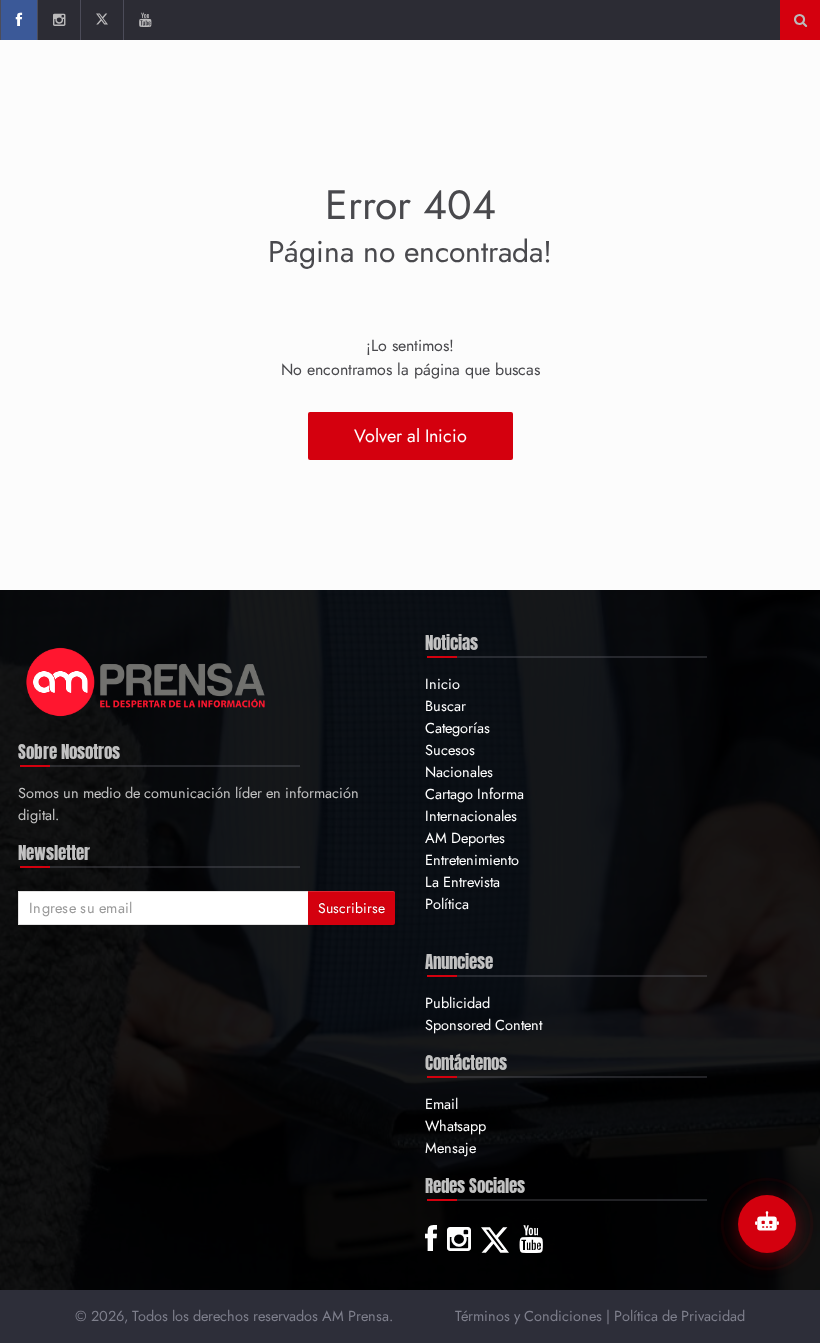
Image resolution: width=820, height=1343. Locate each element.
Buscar (445, 705)
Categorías (457, 727)
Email (441, 1103)
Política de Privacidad (679, 1315)
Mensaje (450, 1147)
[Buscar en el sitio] (800, 20)
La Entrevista (462, 881)
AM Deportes (465, 837)
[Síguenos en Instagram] (58, 20)
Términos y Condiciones (528, 1315)
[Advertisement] (441, 105)
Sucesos (450, 749)
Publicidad (457, 1002)
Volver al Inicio (410, 436)
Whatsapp (455, 1125)
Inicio (442, 683)
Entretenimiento (472, 859)
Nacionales (459, 771)
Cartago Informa (474, 793)
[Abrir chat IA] (767, 1224)
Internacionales (471, 815)
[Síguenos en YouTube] (144, 20)
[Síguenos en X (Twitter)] (101, 20)
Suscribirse (351, 908)
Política (447, 903)
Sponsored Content (483, 1024)
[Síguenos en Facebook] (18, 20)
